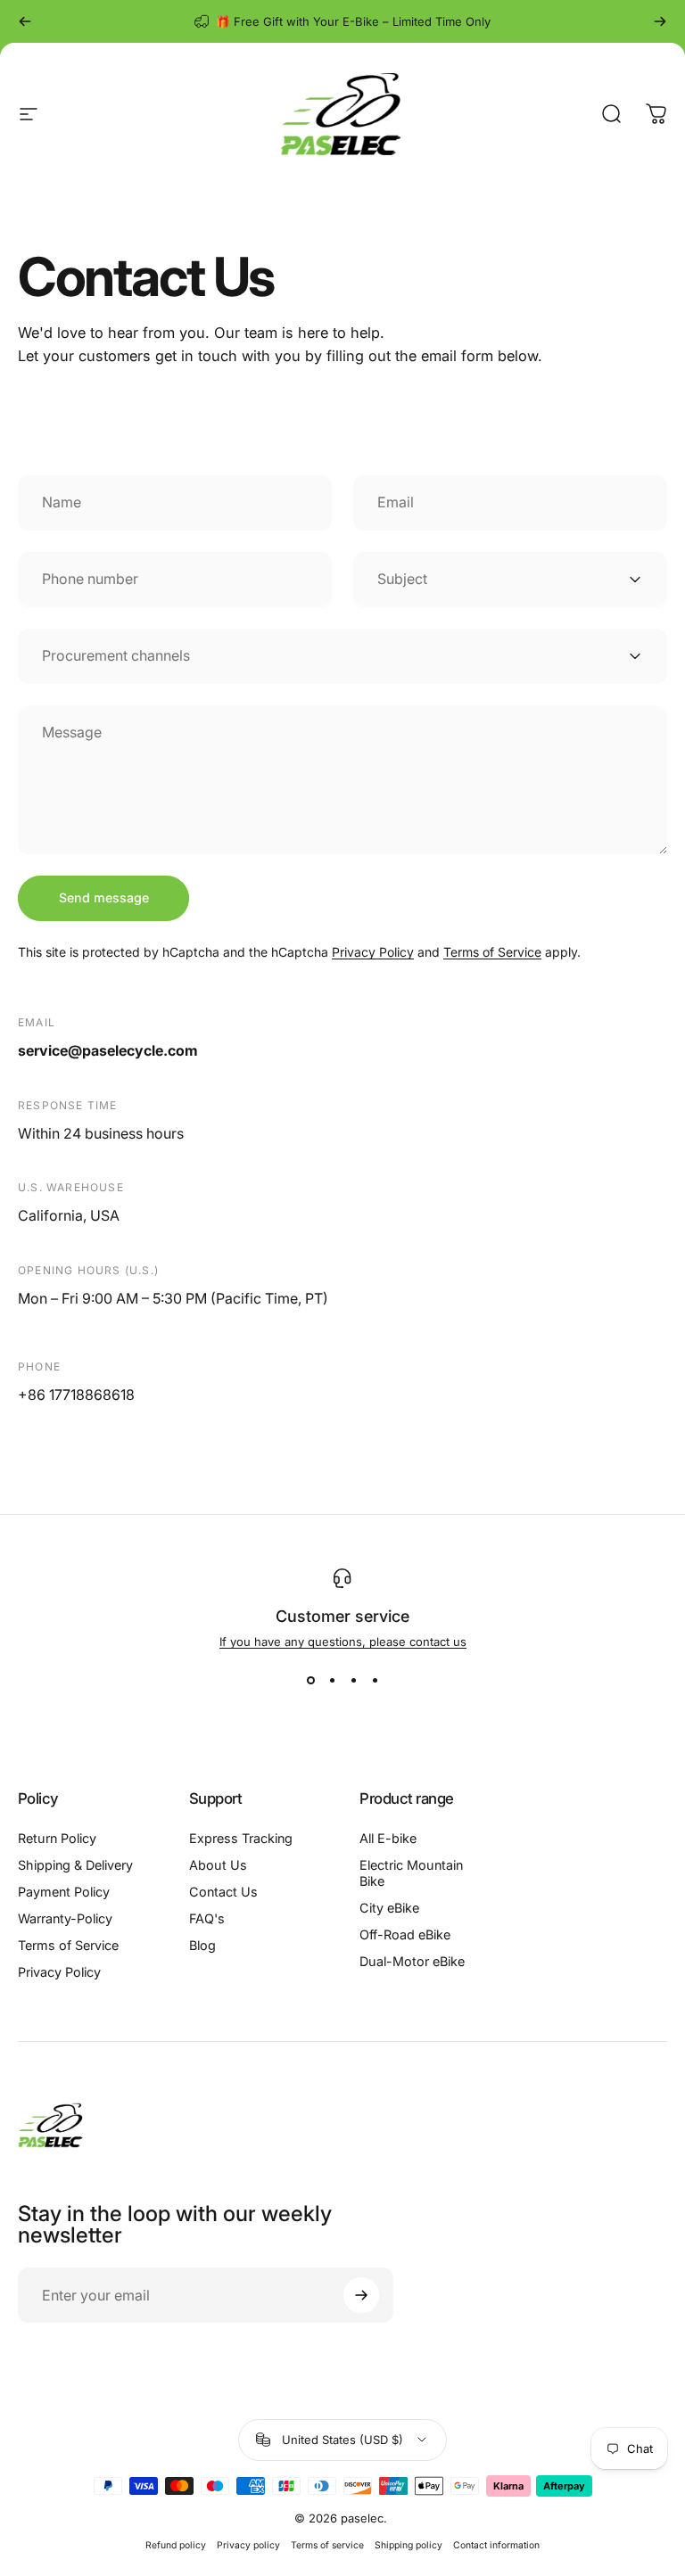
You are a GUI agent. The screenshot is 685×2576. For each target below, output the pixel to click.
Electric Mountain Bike (411, 1873)
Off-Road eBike (405, 1934)
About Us (218, 1865)
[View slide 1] (310, 1681)
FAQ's (207, 1918)
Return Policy (57, 1838)
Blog (202, 1945)
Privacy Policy (373, 952)
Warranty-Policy (65, 1918)
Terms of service (327, 2545)
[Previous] (25, 21)
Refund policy (176, 2545)
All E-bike (388, 1838)
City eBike (389, 1908)
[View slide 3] (353, 1681)
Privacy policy (248, 2545)
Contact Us (223, 1892)
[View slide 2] (332, 1681)
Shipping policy (409, 2545)
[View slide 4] (375, 1681)
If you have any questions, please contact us (343, 1642)
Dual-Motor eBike (412, 1961)
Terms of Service (492, 952)
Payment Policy (64, 1892)
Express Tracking (241, 1838)
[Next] (660, 21)
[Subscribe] (361, 2295)
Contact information (496, 2545)
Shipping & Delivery (75, 1865)
